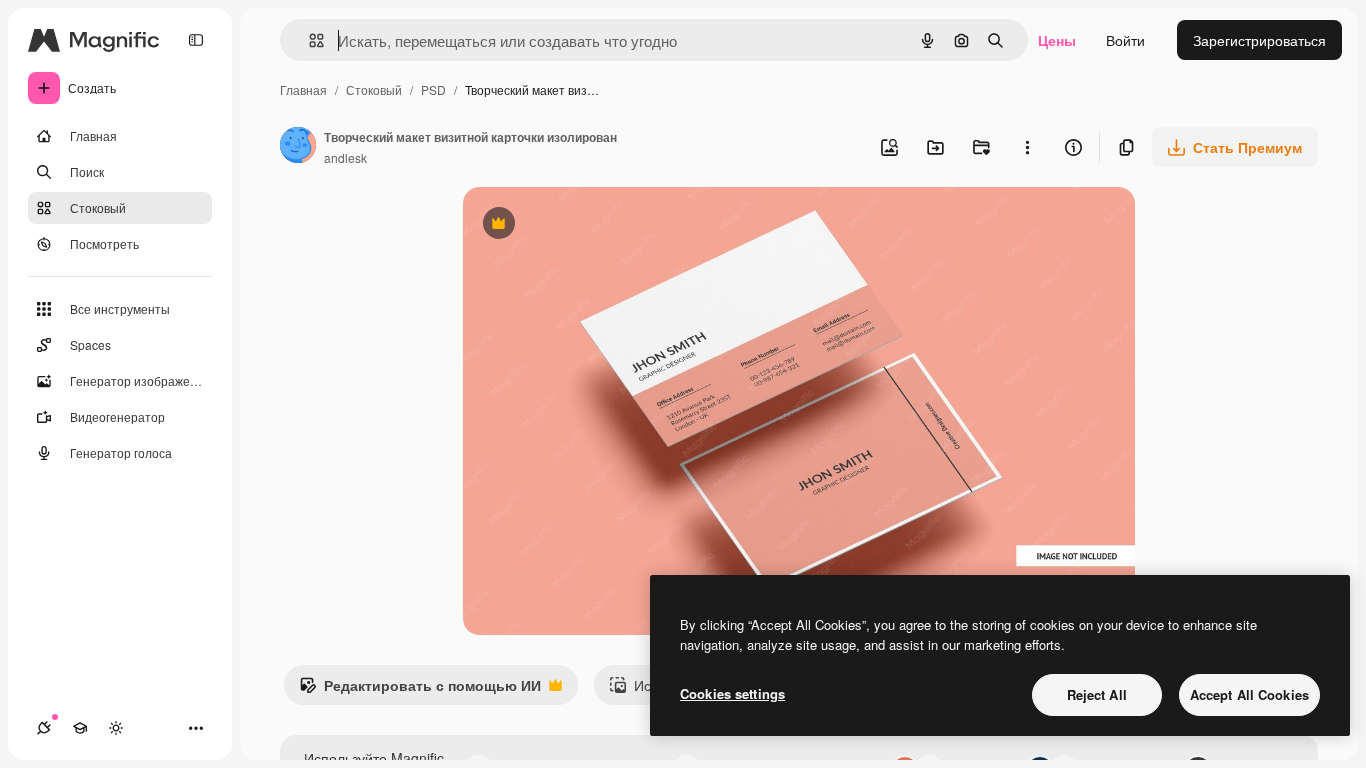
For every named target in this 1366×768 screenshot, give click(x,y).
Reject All (1097, 694)
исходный (597, 225)
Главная (303, 89)
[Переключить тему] (116, 728)
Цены (1057, 40)
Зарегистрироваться (1259, 40)
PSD (433, 89)
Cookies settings (732, 693)
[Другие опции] (1027, 147)
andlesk (345, 157)
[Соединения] (44, 728)
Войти (1125, 40)
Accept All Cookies (1249, 694)
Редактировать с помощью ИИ (420, 690)
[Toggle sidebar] (196, 40)
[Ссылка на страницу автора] (298, 147)
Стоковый (374, 89)
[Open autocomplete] (308, 40)
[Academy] (80, 728)
